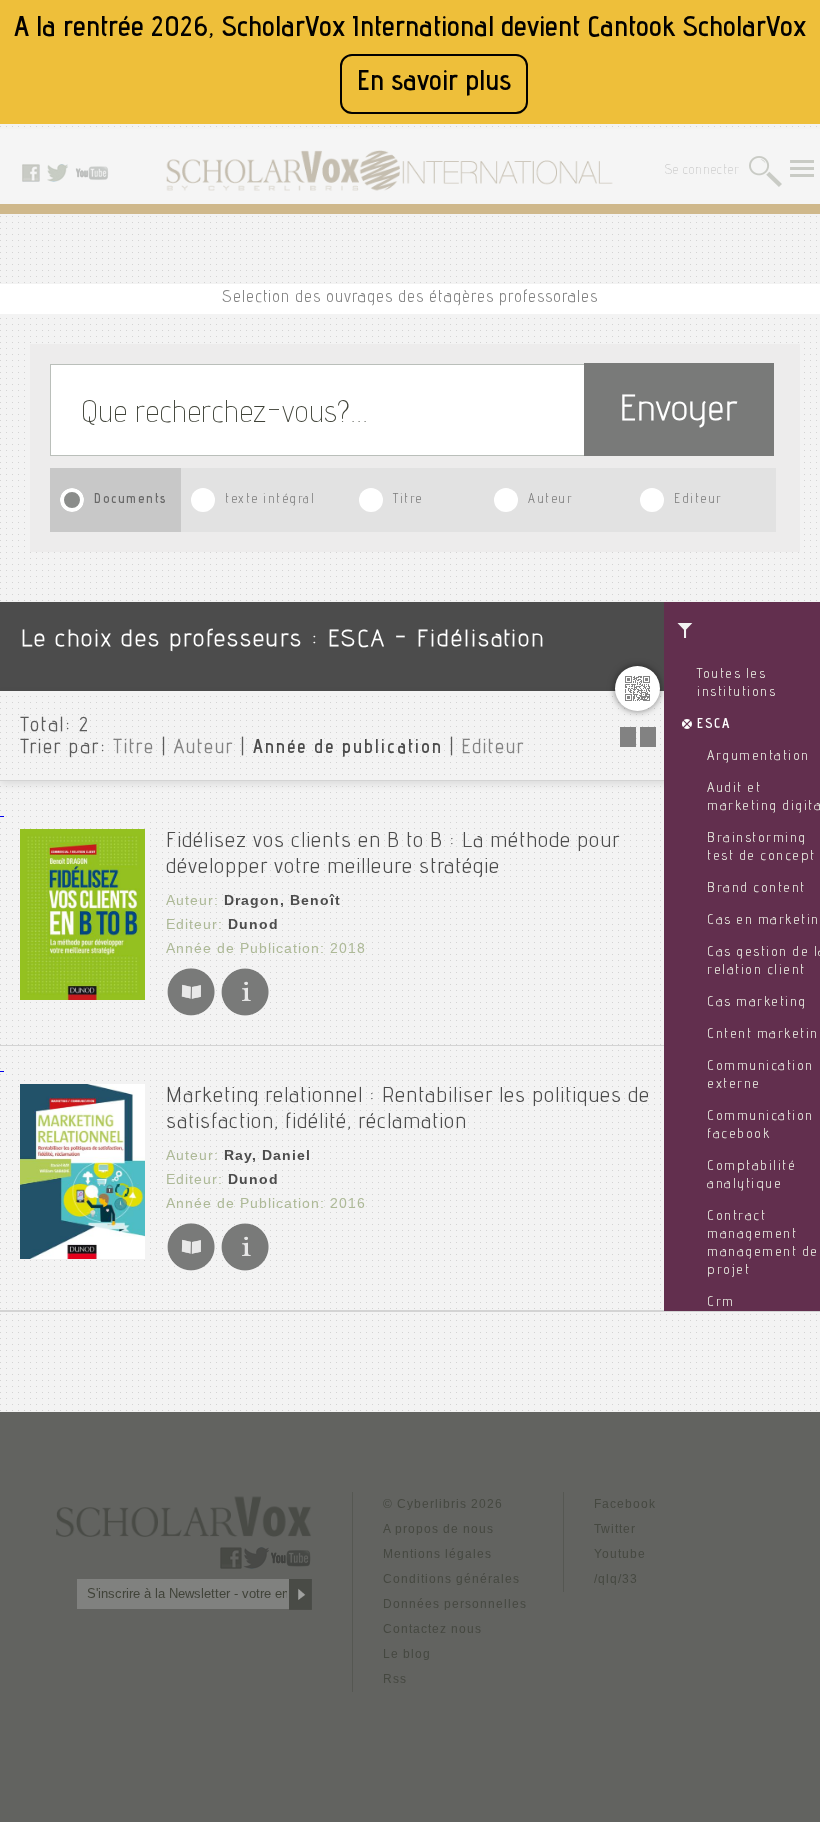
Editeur (698, 500)
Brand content (756, 889)
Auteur (550, 500)
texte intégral (270, 500)
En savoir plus (434, 83)
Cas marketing (757, 1003)
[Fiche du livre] (245, 1011)
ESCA (713, 725)
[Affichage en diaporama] (640, 741)
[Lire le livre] (191, 1011)
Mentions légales (437, 1554)
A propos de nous (438, 1529)
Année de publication (348, 749)
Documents (131, 500)
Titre (408, 500)
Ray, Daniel (267, 1155)
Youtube (620, 1554)
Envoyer (679, 412)
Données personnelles (455, 1604)
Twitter (615, 1529)
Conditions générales (451, 1579)
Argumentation (758, 757)
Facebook (625, 1504)
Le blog (407, 1654)
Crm (721, 1303)
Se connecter (702, 171)
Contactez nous (432, 1629)
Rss (395, 1679)
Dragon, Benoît (282, 900)
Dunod (253, 924)
